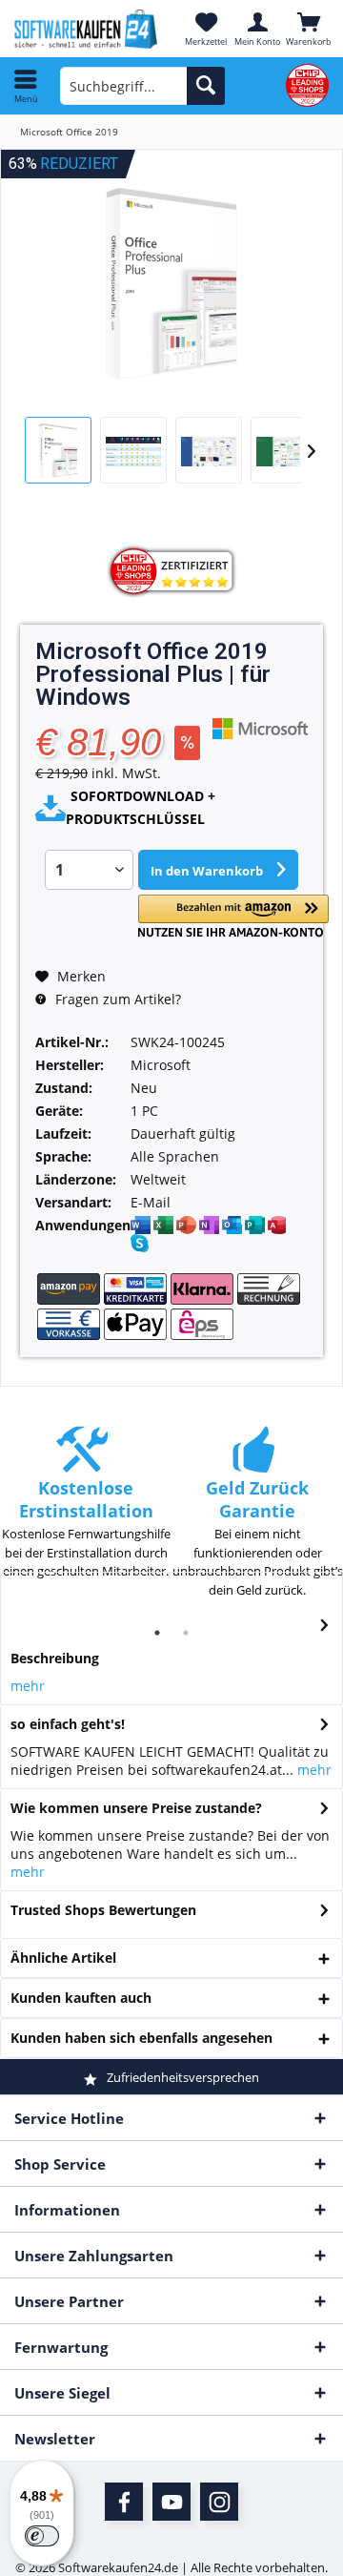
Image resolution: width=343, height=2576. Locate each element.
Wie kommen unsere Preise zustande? (136, 1808)
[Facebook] (124, 2502)
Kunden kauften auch (81, 1998)
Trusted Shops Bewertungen (103, 1910)
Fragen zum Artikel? (116, 999)
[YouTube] (171, 2502)
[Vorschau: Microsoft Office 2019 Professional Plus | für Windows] (58, 450)
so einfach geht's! (68, 1724)
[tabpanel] (86, 1512)
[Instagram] (219, 2502)
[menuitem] (26, 86)
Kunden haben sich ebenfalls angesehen (141, 2038)
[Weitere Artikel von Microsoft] (260, 728)
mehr (28, 1686)
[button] (233, 916)
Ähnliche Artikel (63, 1958)
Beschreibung (55, 1658)
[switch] (42, 2536)
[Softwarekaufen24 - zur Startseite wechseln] (86, 29)
